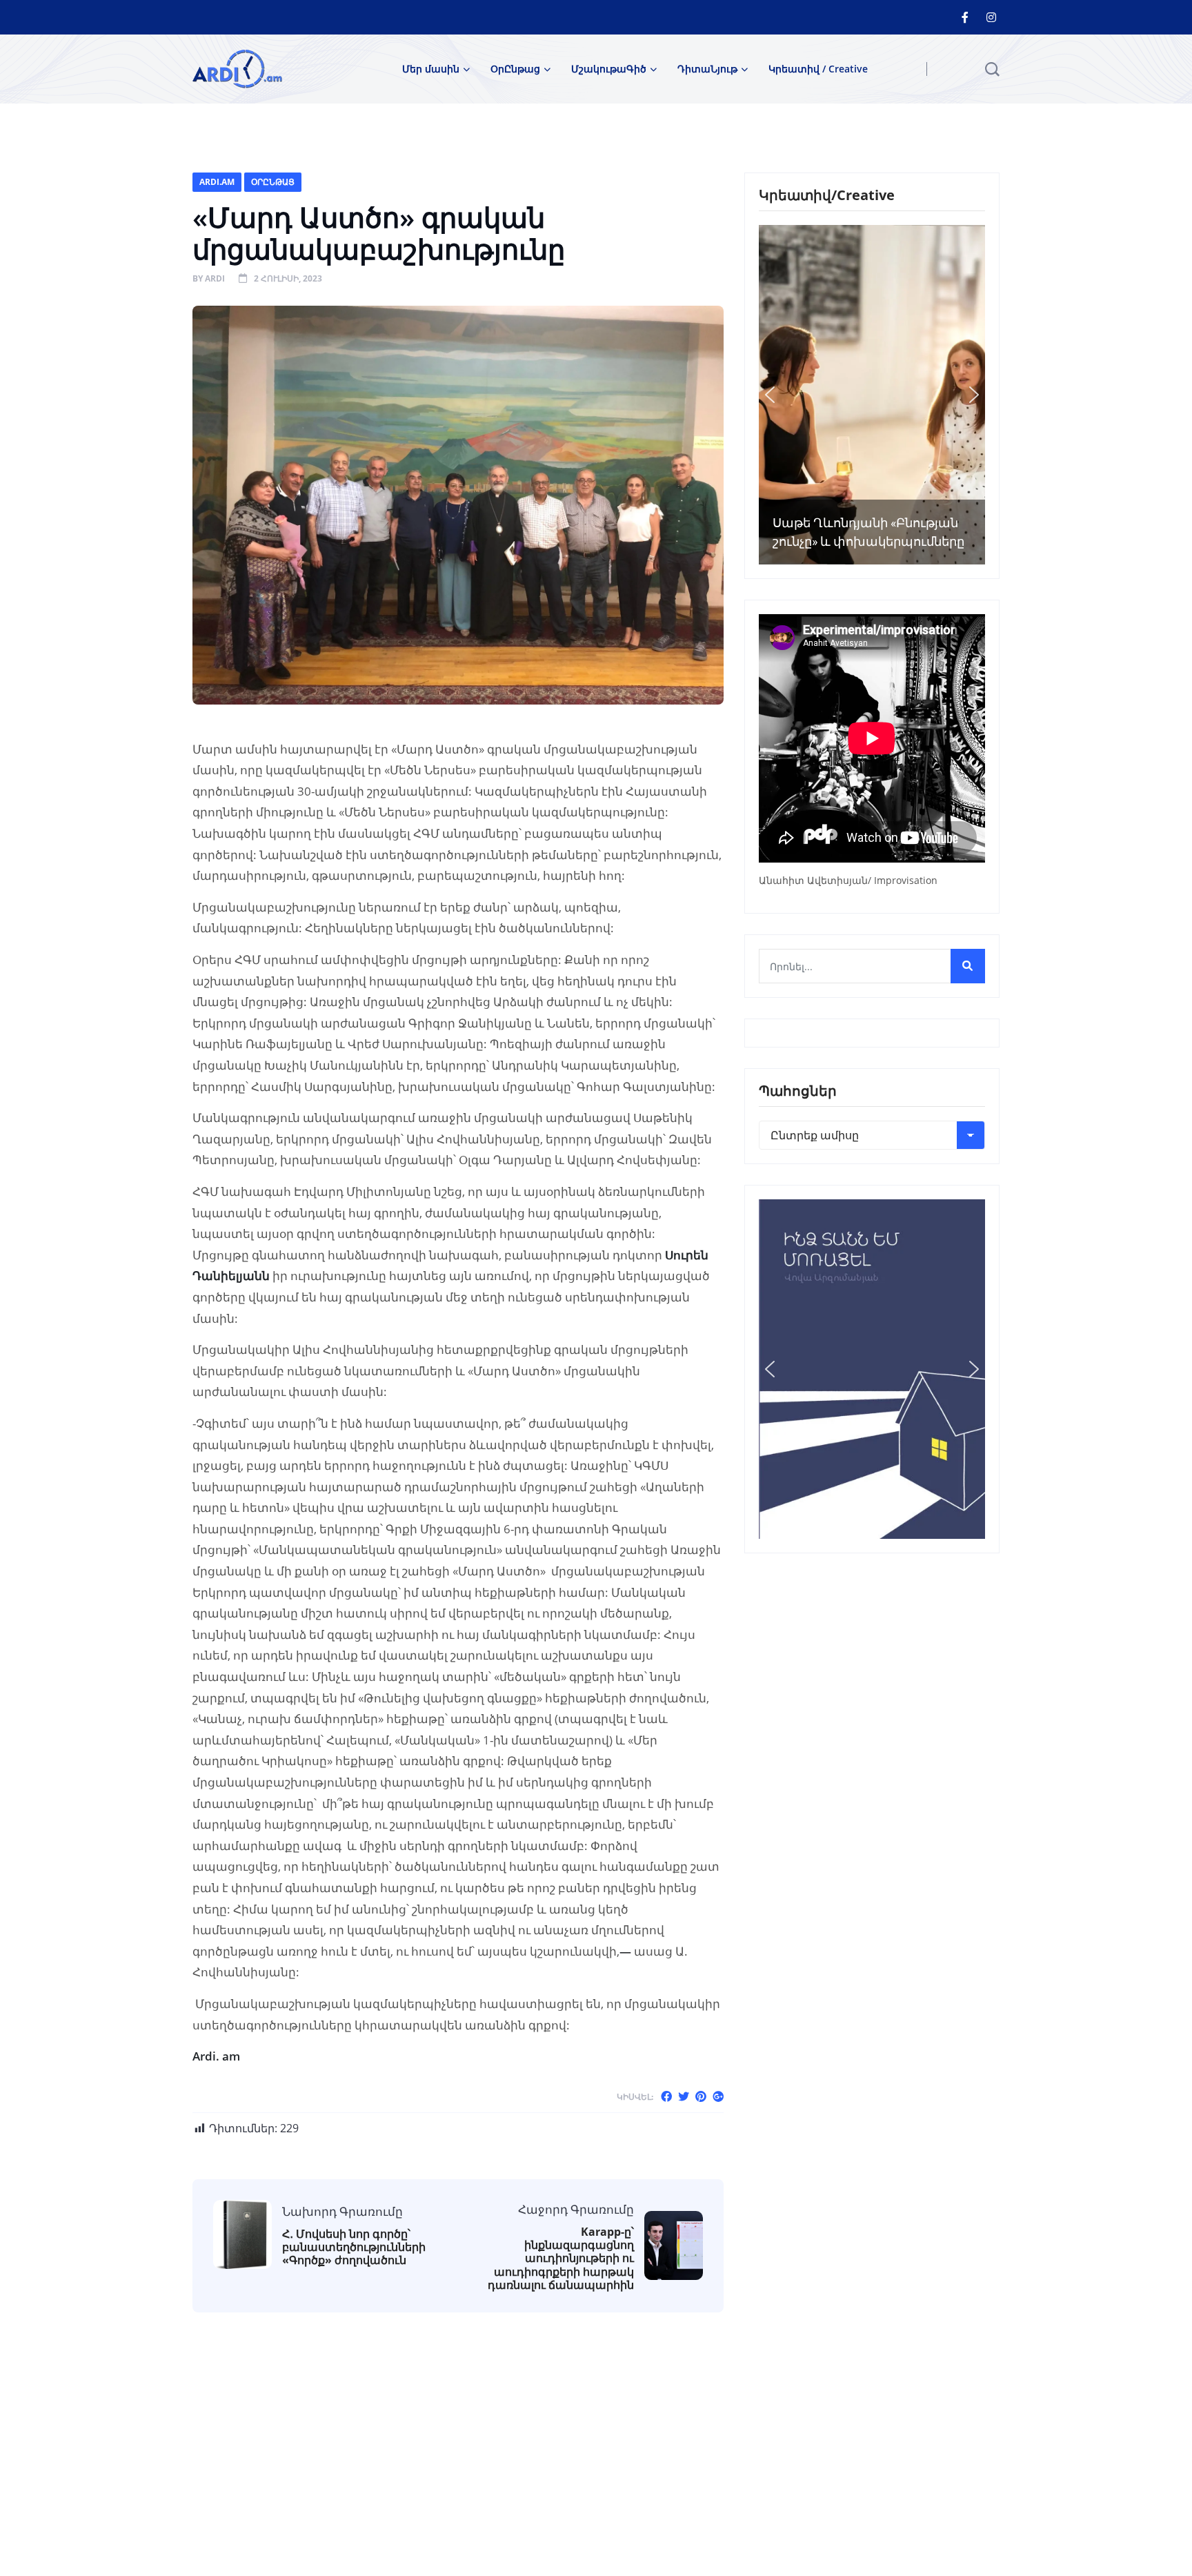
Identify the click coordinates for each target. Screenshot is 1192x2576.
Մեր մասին (431, 69)
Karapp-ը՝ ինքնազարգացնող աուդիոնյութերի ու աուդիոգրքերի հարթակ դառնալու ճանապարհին (561, 2259)
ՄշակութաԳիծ (609, 69)
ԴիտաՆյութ (707, 69)
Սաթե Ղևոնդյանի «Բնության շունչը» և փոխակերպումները (868, 532)
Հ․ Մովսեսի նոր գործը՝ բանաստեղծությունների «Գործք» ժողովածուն (354, 2248)
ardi (215, 278)
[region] (872, 395)
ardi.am (217, 182)
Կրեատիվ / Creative (818, 69)
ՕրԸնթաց (515, 69)
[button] (770, 395)
